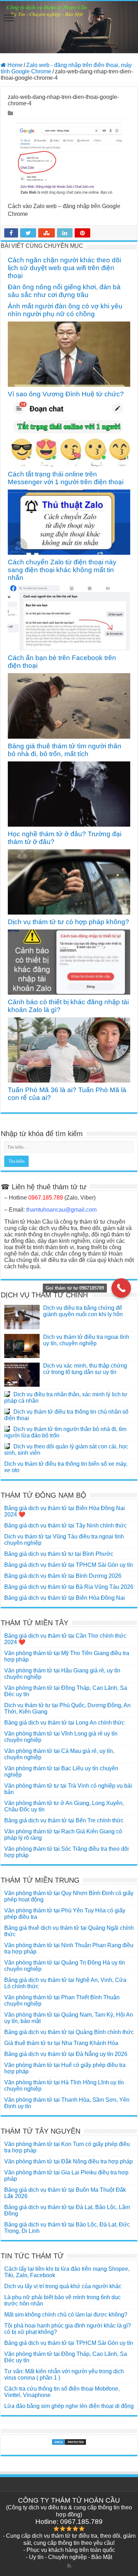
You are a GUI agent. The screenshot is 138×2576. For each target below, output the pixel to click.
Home (14, 65)
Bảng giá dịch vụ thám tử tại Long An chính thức (64, 1723)
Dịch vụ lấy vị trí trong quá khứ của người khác (63, 2286)
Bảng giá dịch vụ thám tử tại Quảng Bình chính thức (69, 2032)
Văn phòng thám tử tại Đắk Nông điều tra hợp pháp (68, 2161)
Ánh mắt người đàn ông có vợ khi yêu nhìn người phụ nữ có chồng (65, 310)
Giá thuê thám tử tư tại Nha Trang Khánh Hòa (61, 2043)
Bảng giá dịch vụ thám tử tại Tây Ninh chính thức (65, 1526)
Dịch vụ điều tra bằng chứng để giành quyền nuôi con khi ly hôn (83, 1311)
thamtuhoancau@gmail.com (61, 1210)
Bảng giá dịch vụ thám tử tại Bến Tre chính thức (64, 1820)
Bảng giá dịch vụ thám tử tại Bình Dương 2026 (63, 1576)
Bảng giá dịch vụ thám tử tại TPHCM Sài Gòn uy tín (69, 1565)
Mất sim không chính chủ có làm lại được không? (66, 2315)
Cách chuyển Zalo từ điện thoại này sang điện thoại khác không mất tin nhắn (62, 570)
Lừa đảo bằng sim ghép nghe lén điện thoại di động (69, 2406)
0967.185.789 (46, 1198)
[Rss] (69, 2566)
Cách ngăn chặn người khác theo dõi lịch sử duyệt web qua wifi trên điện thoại (64, 268)
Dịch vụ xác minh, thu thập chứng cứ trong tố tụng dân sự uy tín (85, 1369)
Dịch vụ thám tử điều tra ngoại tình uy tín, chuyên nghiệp (86, 1340)
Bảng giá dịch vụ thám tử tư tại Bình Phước (59, 1554)
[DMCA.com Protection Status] (69, 2442)
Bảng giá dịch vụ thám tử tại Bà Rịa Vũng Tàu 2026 (69, 1587)
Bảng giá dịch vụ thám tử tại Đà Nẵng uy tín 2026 (66, 2054)
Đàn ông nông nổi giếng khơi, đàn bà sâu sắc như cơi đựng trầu (64, 291)
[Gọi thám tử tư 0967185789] (121, 1288)
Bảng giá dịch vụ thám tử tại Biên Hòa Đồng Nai (65, 1598)
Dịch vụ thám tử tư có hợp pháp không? (68, 922)
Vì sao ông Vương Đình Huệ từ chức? (66, 394)
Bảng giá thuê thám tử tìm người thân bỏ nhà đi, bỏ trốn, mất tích (65, 750)
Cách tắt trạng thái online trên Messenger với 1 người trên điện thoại (66, 478)
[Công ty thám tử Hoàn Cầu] (69, 27)
